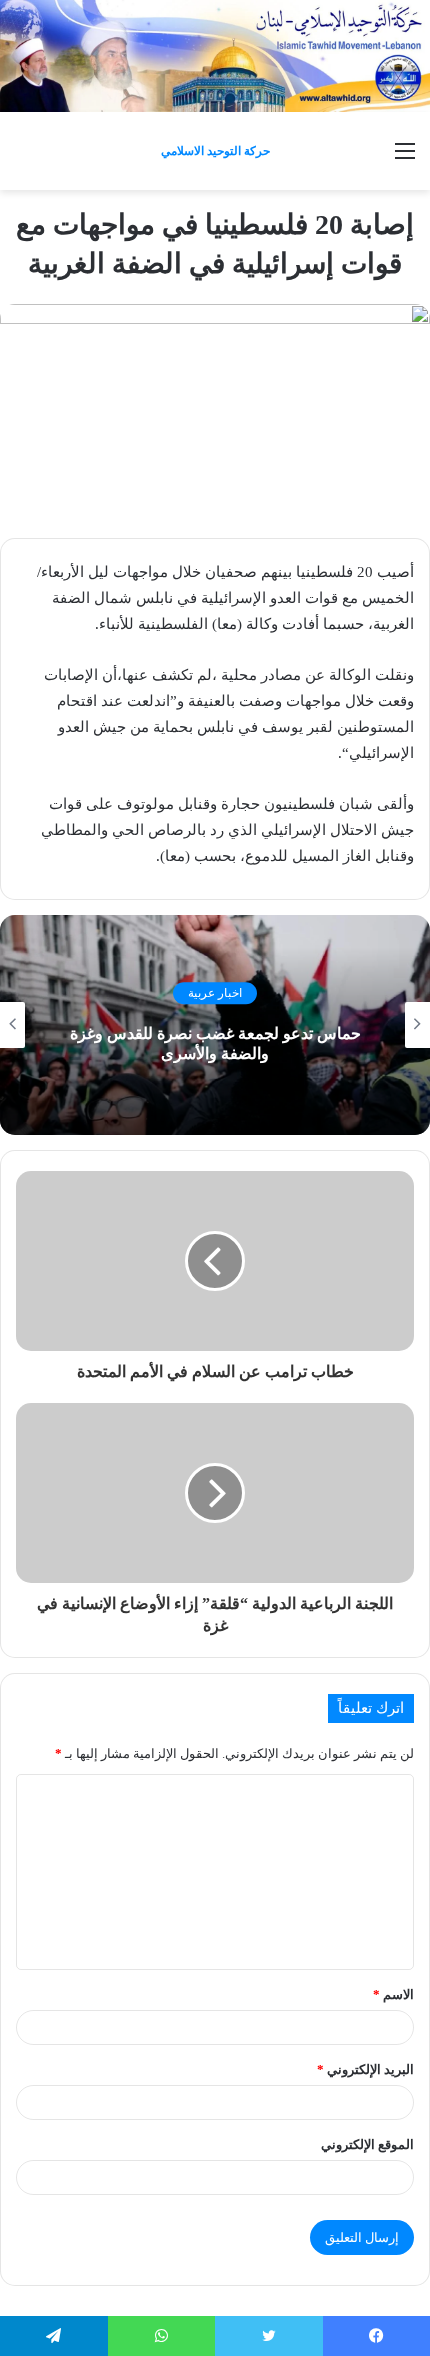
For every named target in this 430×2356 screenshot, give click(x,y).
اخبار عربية (215, 993)
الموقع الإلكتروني (367, 2144)
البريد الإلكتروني (365, 2069)
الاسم (393, 1994)
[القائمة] (405, 158)
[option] (215, 1025)
